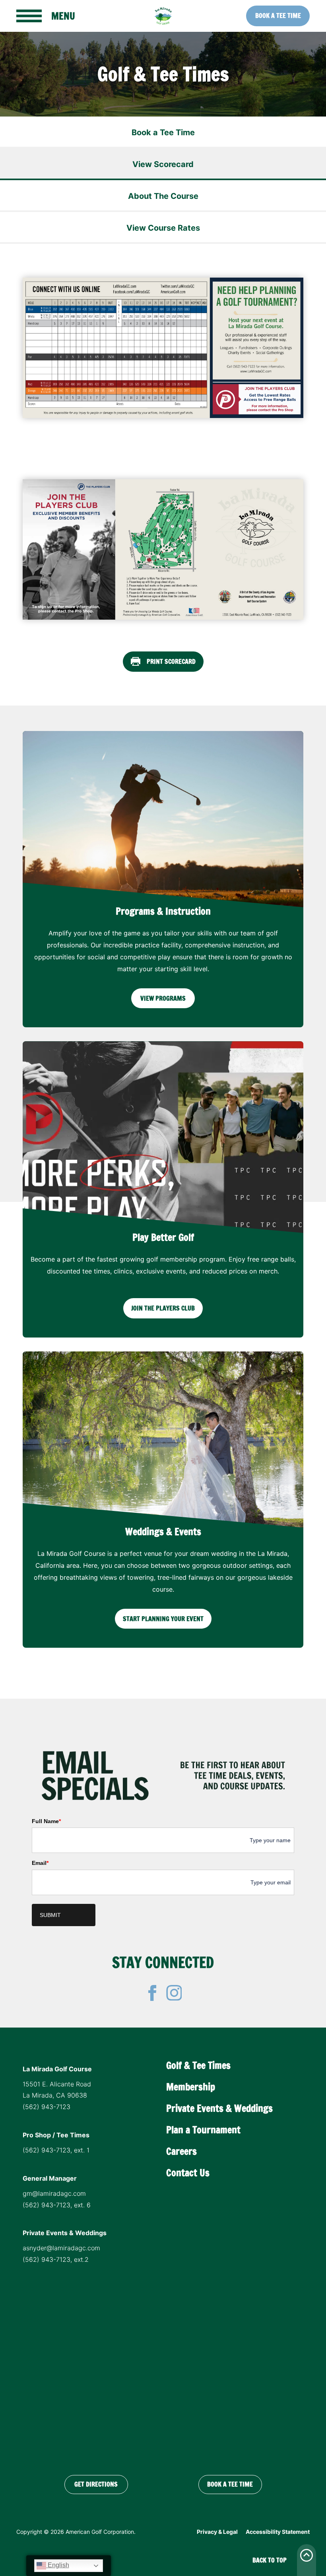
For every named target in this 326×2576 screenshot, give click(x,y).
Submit (50, 1915)
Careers (181, 2151)
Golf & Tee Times (198, 2065)
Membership (191, 2087)
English (58, 2565)
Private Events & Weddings (219, 2108)
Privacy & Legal (217, 2532)
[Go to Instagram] (174, 1993)
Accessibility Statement (278, 2532)
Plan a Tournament (203, 2130)
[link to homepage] (163, 16)
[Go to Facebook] (152, 1993)
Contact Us (188, 2173)
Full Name (46, 1821)
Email (40, 1863)
